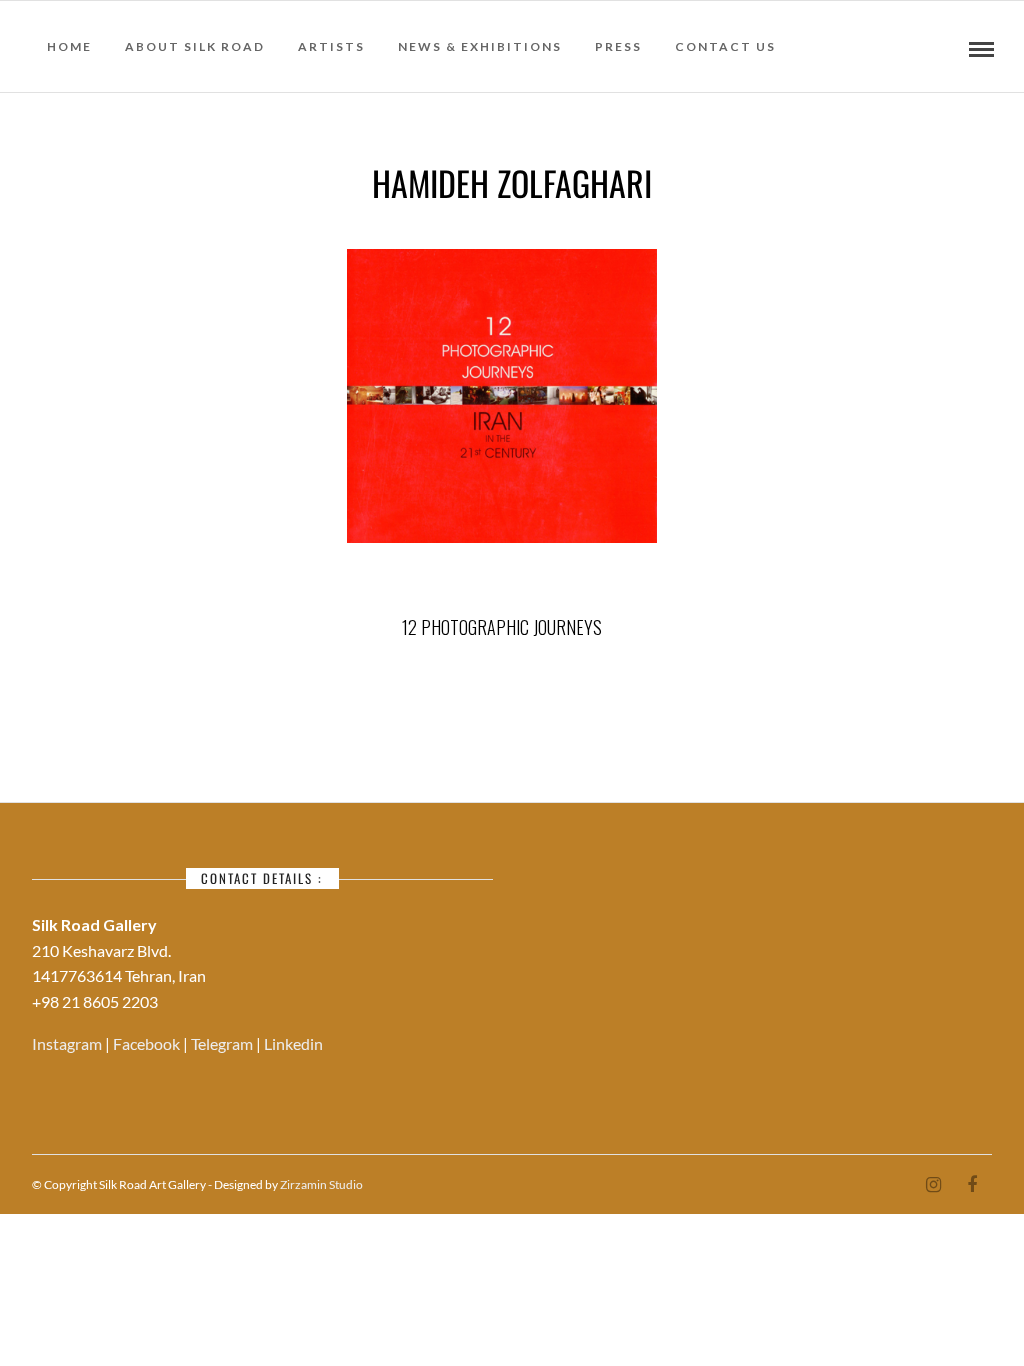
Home (69, 46)
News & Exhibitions (480, 46)
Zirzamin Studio (321, 1184)
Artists (331, 46)
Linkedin (293, 1043)
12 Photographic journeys (502, 627)
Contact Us (725, 46)
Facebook (148, 1043)
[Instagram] (933, 1185)
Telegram (223, 1043)
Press (618, 46)
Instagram (68, 1043)
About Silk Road (195, 46)
